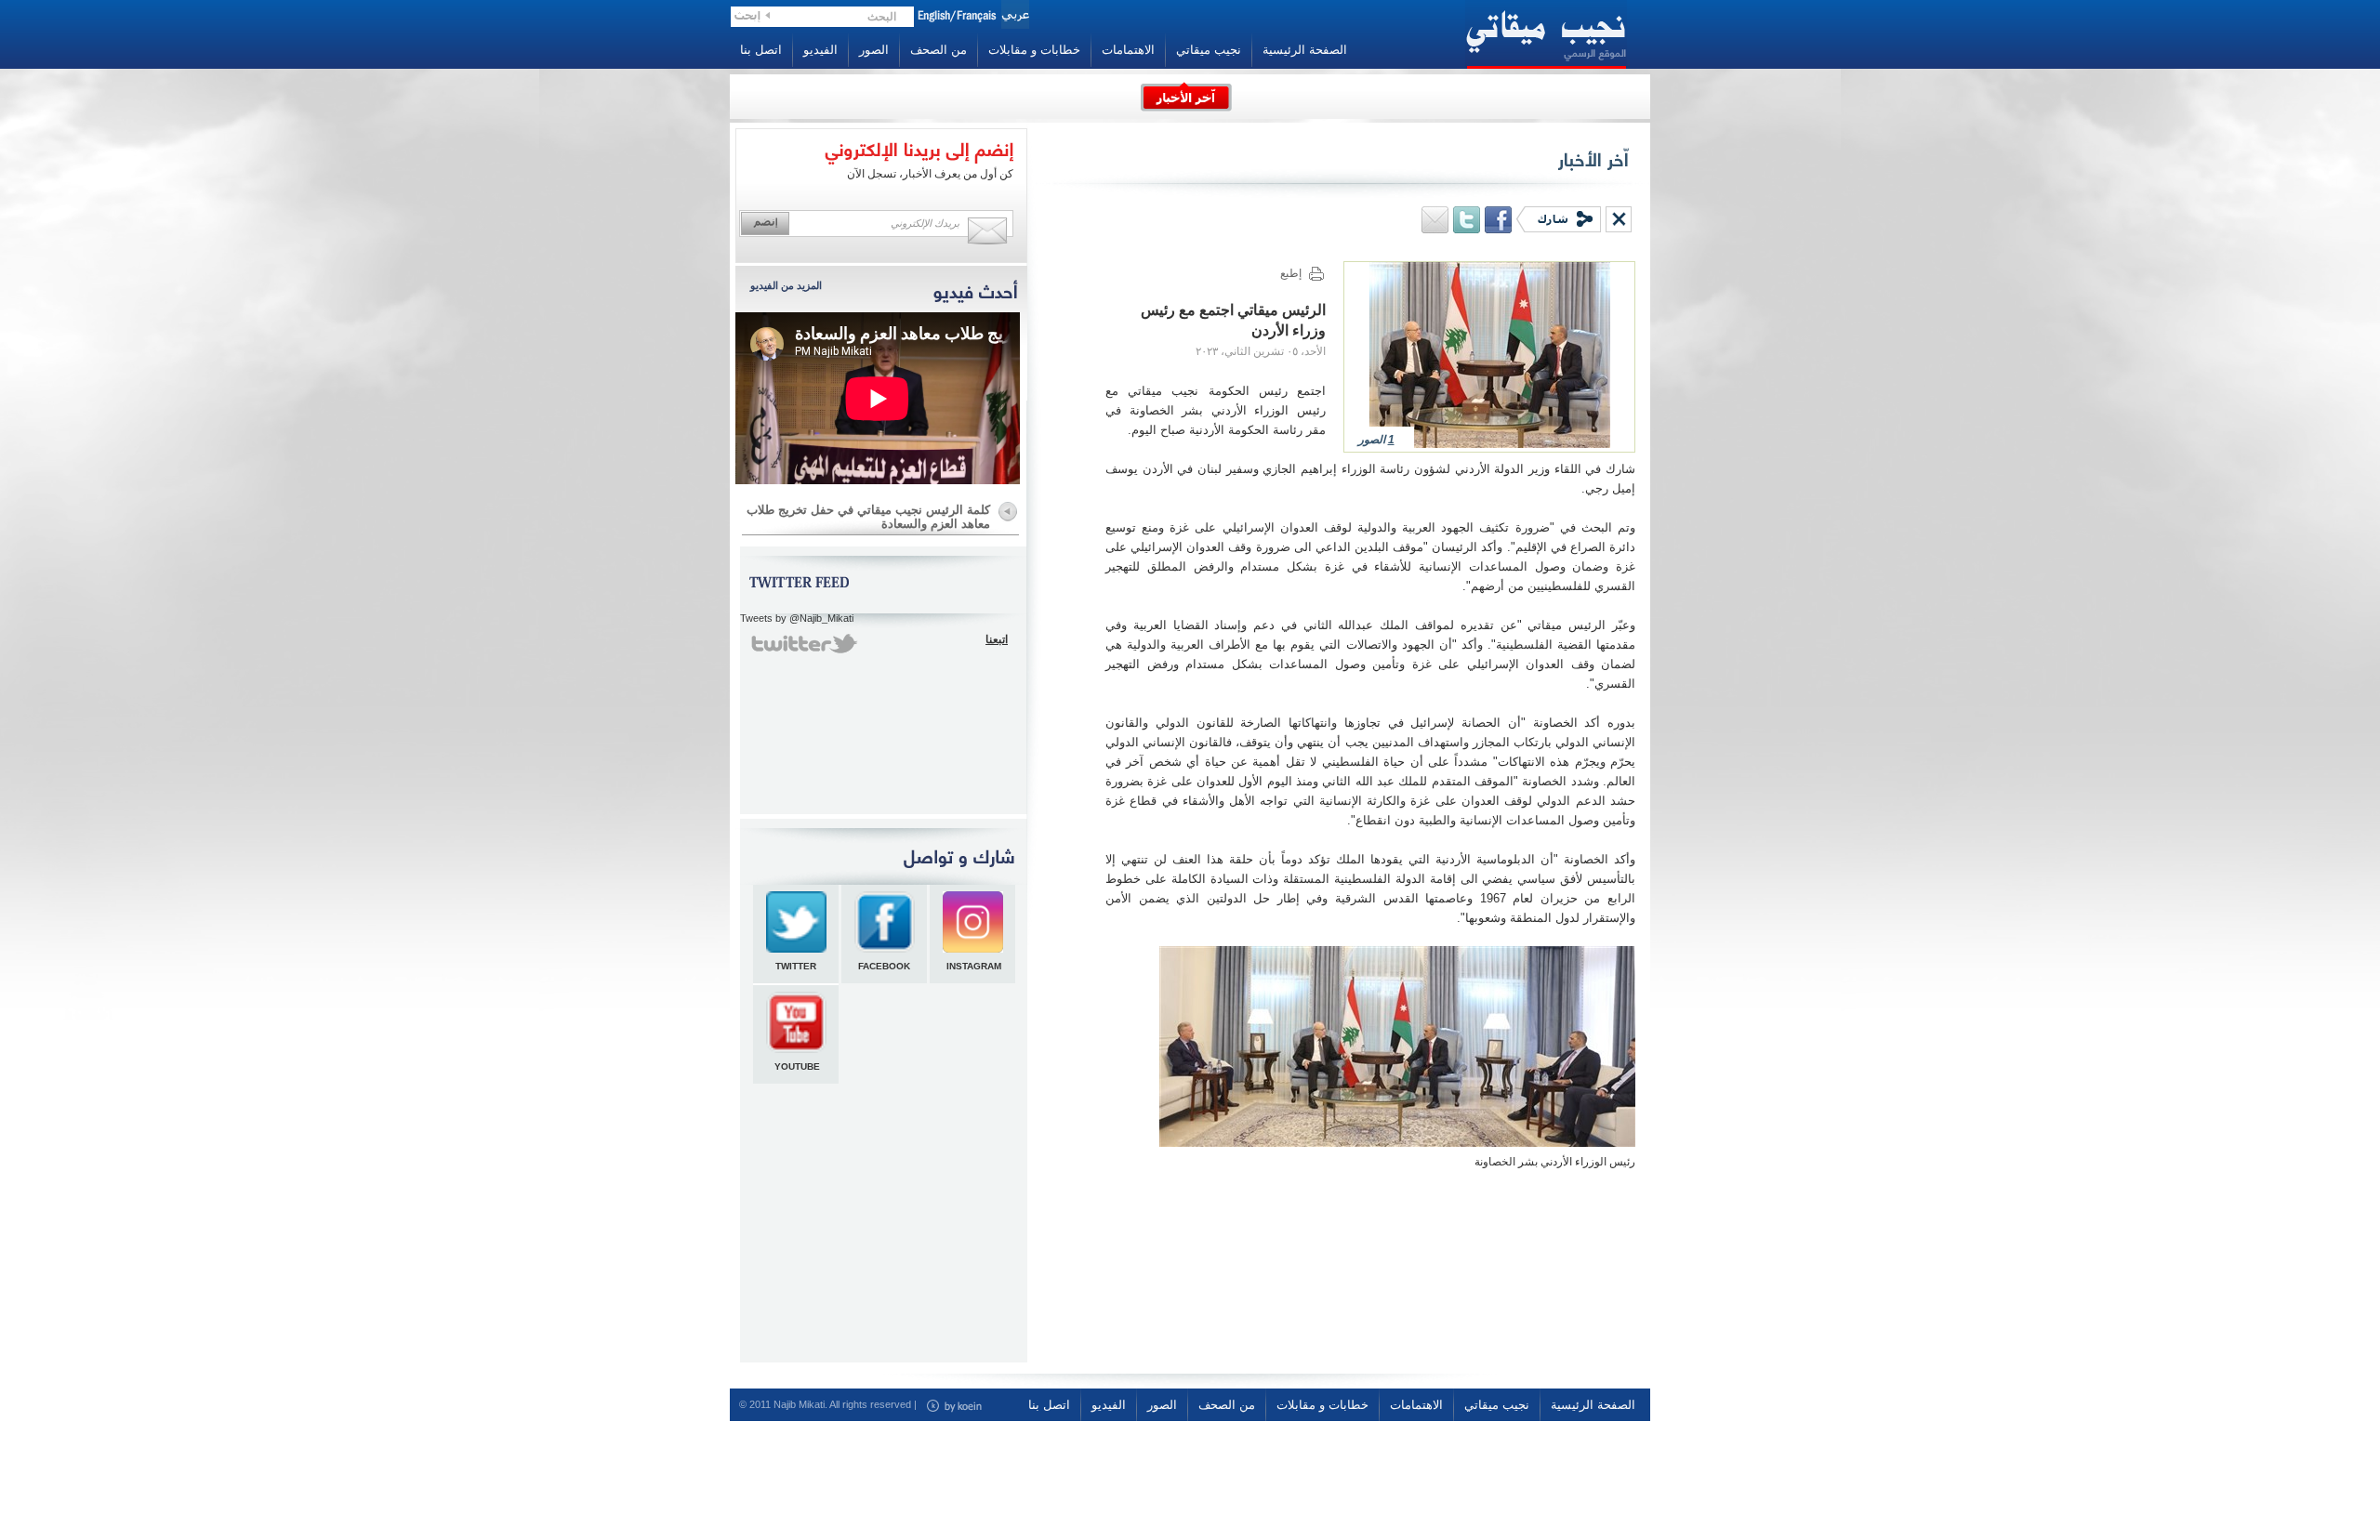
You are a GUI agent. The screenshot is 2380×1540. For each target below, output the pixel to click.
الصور (874, 50)
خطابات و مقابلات (1034, 50)
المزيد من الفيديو (786, 285)
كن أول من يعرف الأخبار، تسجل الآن (930, 174)
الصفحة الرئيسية (1305, 50)
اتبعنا (997, 639)
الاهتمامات (1128, 50)
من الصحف (939, 50)
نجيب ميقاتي (1209, 50)
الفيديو (820, 50)
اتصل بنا (761, 50)
